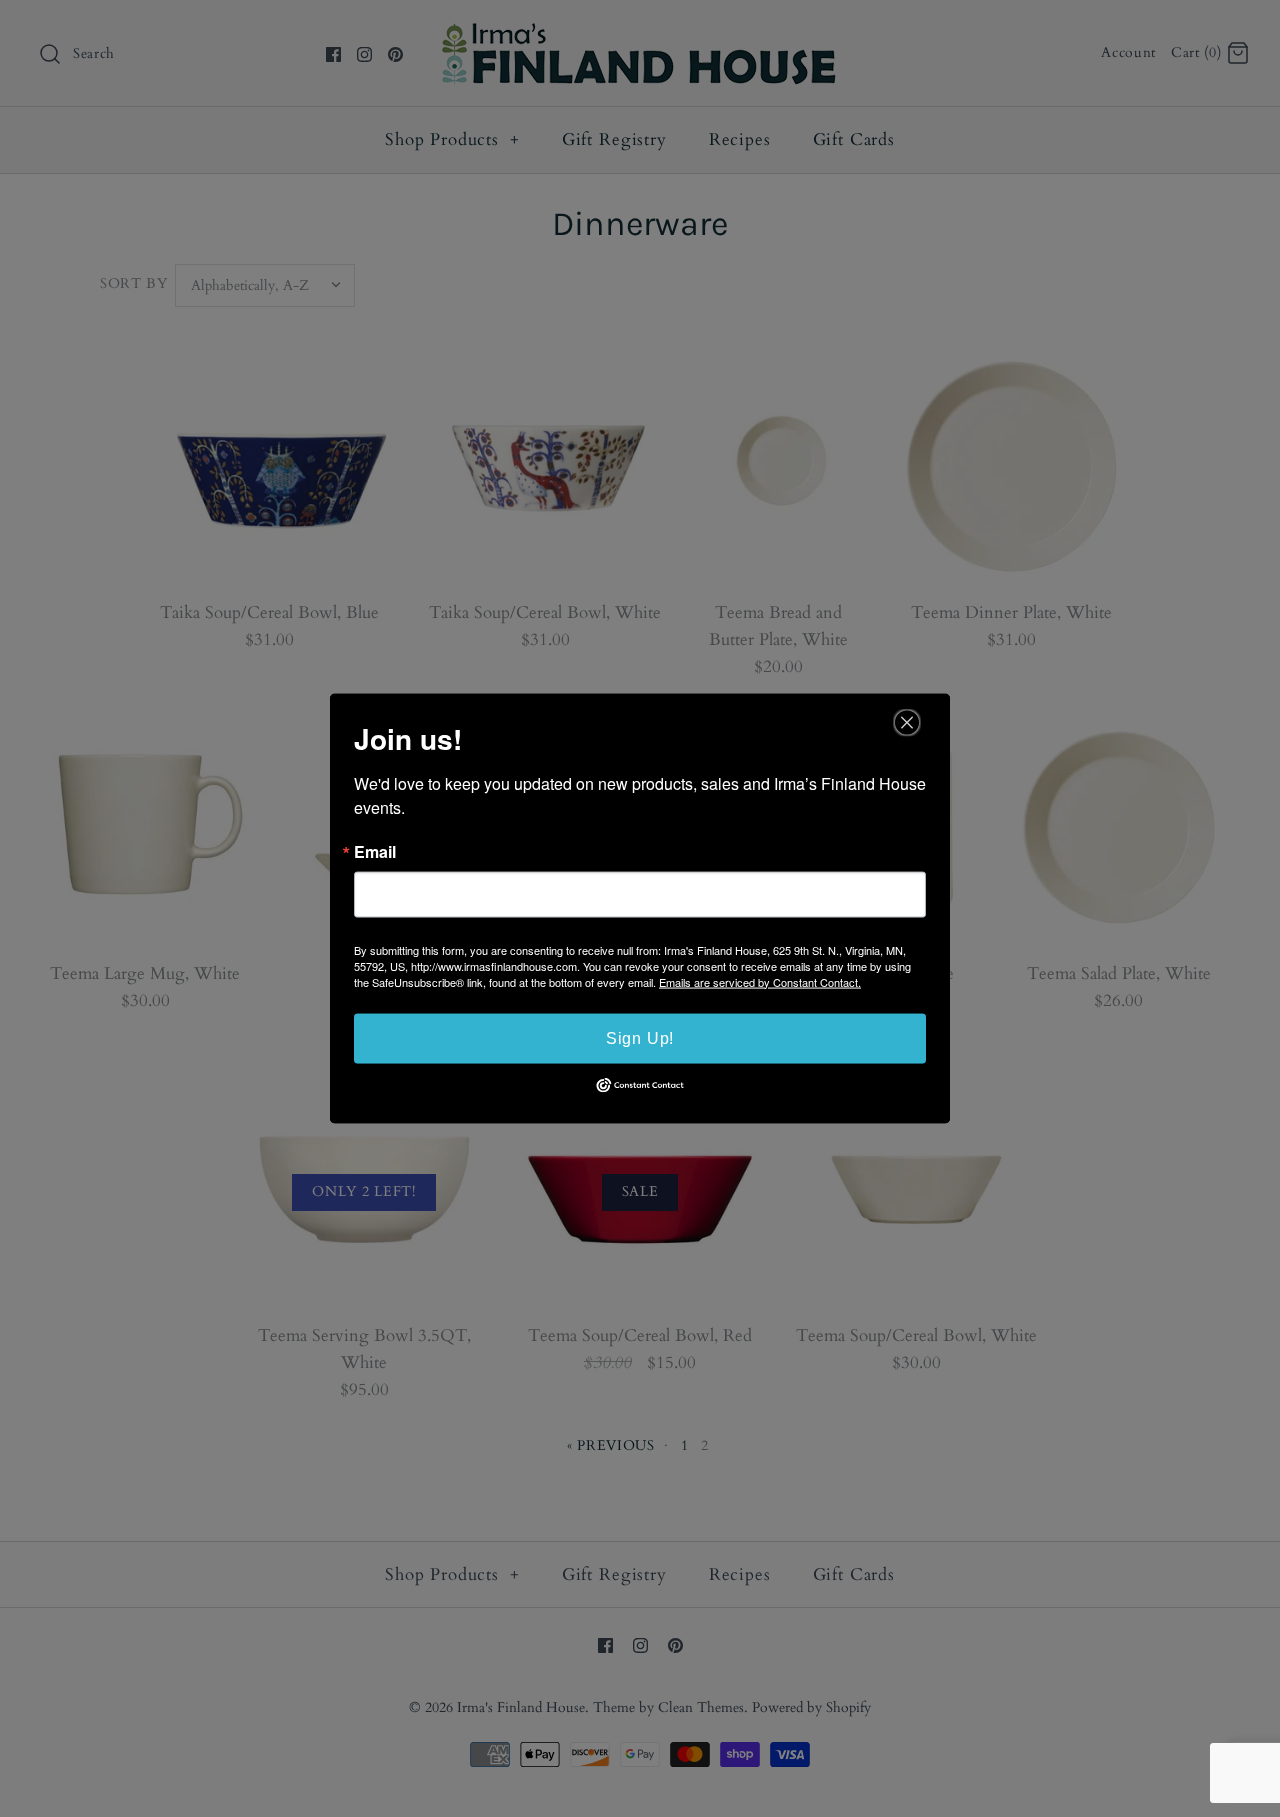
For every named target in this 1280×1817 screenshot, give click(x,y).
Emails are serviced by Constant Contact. (760, 981)
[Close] (907, 722)
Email (375, 851)
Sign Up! (640, 1037)
